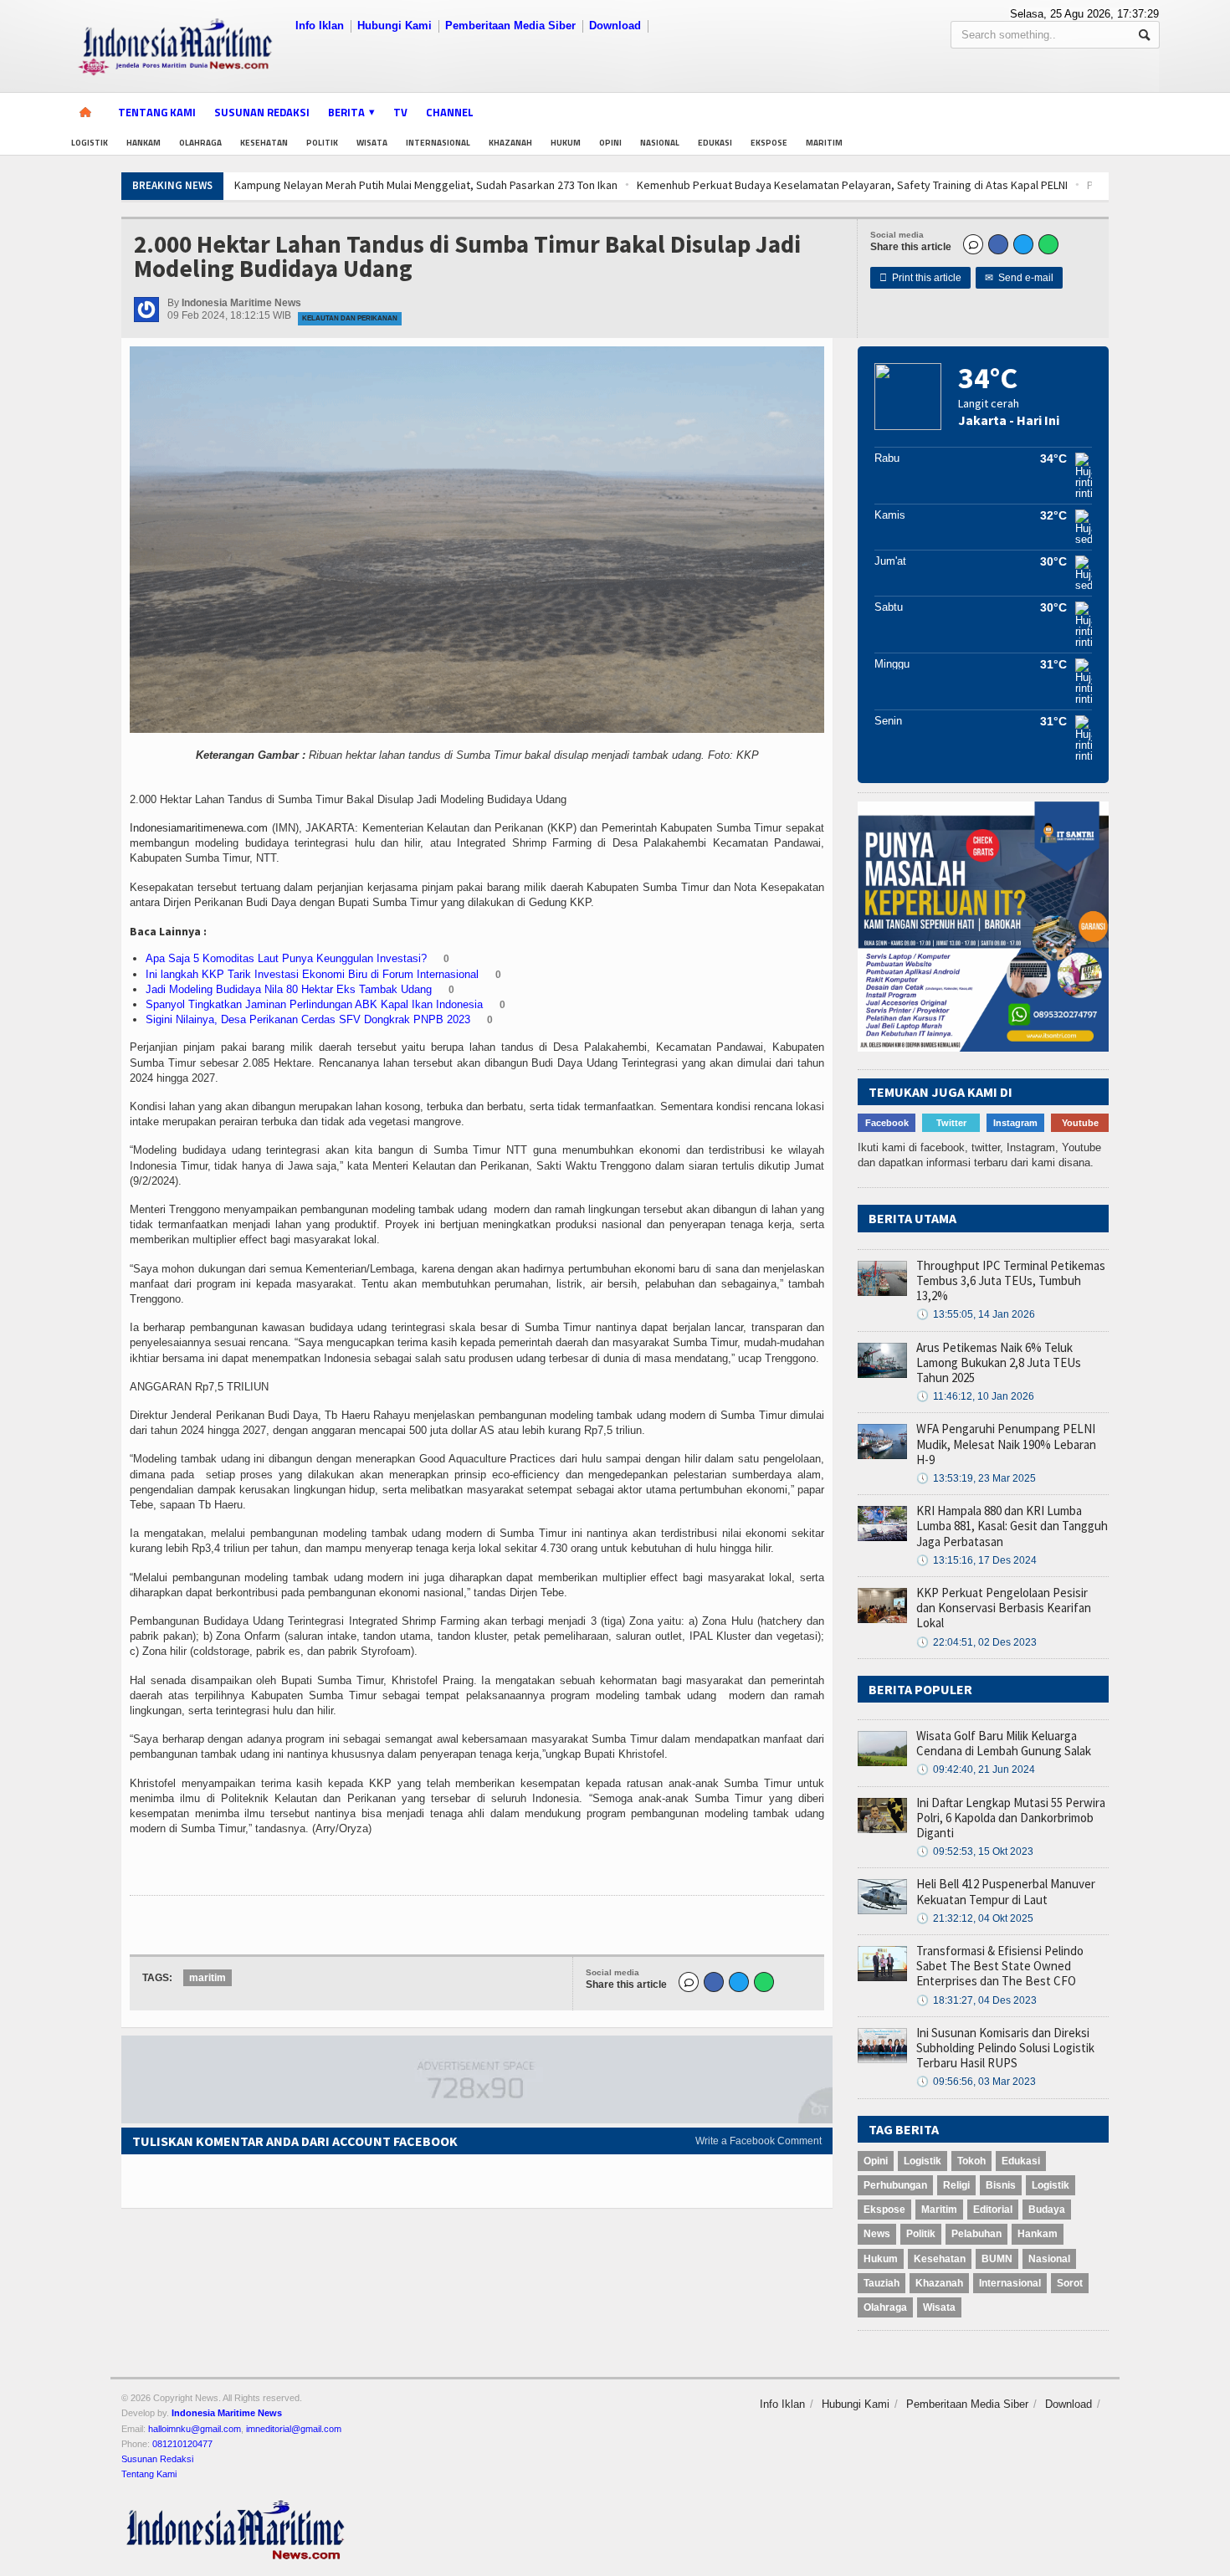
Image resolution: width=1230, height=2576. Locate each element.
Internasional (438, 143)
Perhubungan (895, 2185)
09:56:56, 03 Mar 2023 (976, 2082)
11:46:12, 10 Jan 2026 (975, 1396)
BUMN (997, 2259)
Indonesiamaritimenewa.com (199, 828)
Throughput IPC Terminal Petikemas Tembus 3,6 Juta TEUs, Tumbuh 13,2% (1011, 1280)
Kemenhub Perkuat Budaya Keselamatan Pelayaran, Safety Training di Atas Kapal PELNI (512, 185)
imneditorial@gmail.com (294, 2429)
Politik (322, 143)
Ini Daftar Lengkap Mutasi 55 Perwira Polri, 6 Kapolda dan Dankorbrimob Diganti (1011, 1818)
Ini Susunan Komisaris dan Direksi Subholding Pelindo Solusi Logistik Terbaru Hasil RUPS (1005, 2048)
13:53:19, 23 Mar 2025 (976, 1478)
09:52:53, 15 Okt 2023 (975, 1851)
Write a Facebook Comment (758, 2141)
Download (615, 26)
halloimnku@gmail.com (195, 2429)
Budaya (1047, 2210)
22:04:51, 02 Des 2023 (976, 1642)
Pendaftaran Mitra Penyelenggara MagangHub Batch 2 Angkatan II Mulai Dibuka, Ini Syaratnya (976, 185)
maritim (208, 1978)
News (877, 2234)
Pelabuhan (976, 2234)
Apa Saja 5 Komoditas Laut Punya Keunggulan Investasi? (286, 958)
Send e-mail (1019, 278)
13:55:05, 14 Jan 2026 (976, 1314)
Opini (610, 143)
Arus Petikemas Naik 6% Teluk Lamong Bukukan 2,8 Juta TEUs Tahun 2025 (999, 1362)
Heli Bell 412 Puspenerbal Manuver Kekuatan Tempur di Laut (1006, 1891)
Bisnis (1001, 2185)
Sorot (1070, 2283)
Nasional (660, 143)
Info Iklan (320, 26)
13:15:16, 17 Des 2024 (976, 1560)
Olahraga (200, 143)
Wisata (372, 143)
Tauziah (881, 2283)
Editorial (993, 2210)
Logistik (90, 143)
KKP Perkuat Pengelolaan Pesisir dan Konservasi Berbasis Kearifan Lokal (1004, 1608)
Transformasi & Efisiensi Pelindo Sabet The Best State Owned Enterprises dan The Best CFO (1000, 1966)
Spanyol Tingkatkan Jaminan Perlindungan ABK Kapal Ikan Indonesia (314, 1004)
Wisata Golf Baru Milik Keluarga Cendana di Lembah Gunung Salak (1004, 1743)
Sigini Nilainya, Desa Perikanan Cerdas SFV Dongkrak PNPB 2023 (308, 1019)
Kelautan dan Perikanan (350, 318)
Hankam (143, 143)
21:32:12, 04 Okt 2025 (975, 1918)
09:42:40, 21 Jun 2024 (976, 1769)
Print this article (920, 278)
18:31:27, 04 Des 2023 (976, 2000)
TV (400, 112)
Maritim (824, 143)
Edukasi (715, 143)
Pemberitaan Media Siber (510, 26)
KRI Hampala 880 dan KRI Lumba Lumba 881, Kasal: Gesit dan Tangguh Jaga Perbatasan (1012, 1526)
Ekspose (769, 143)
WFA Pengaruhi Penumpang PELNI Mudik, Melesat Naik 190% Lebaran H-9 (1006, 1444)
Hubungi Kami (395, 26)
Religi (956, 2185)
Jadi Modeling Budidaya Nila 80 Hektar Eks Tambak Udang (289, 989)
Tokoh (971, 2161)
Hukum (566, 143)
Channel (450, 112)
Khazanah (510, 143)
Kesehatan (264, 143)
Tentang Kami (157, 112)
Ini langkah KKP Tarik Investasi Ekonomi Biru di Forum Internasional (312, 974)
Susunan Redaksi (262, 112)
